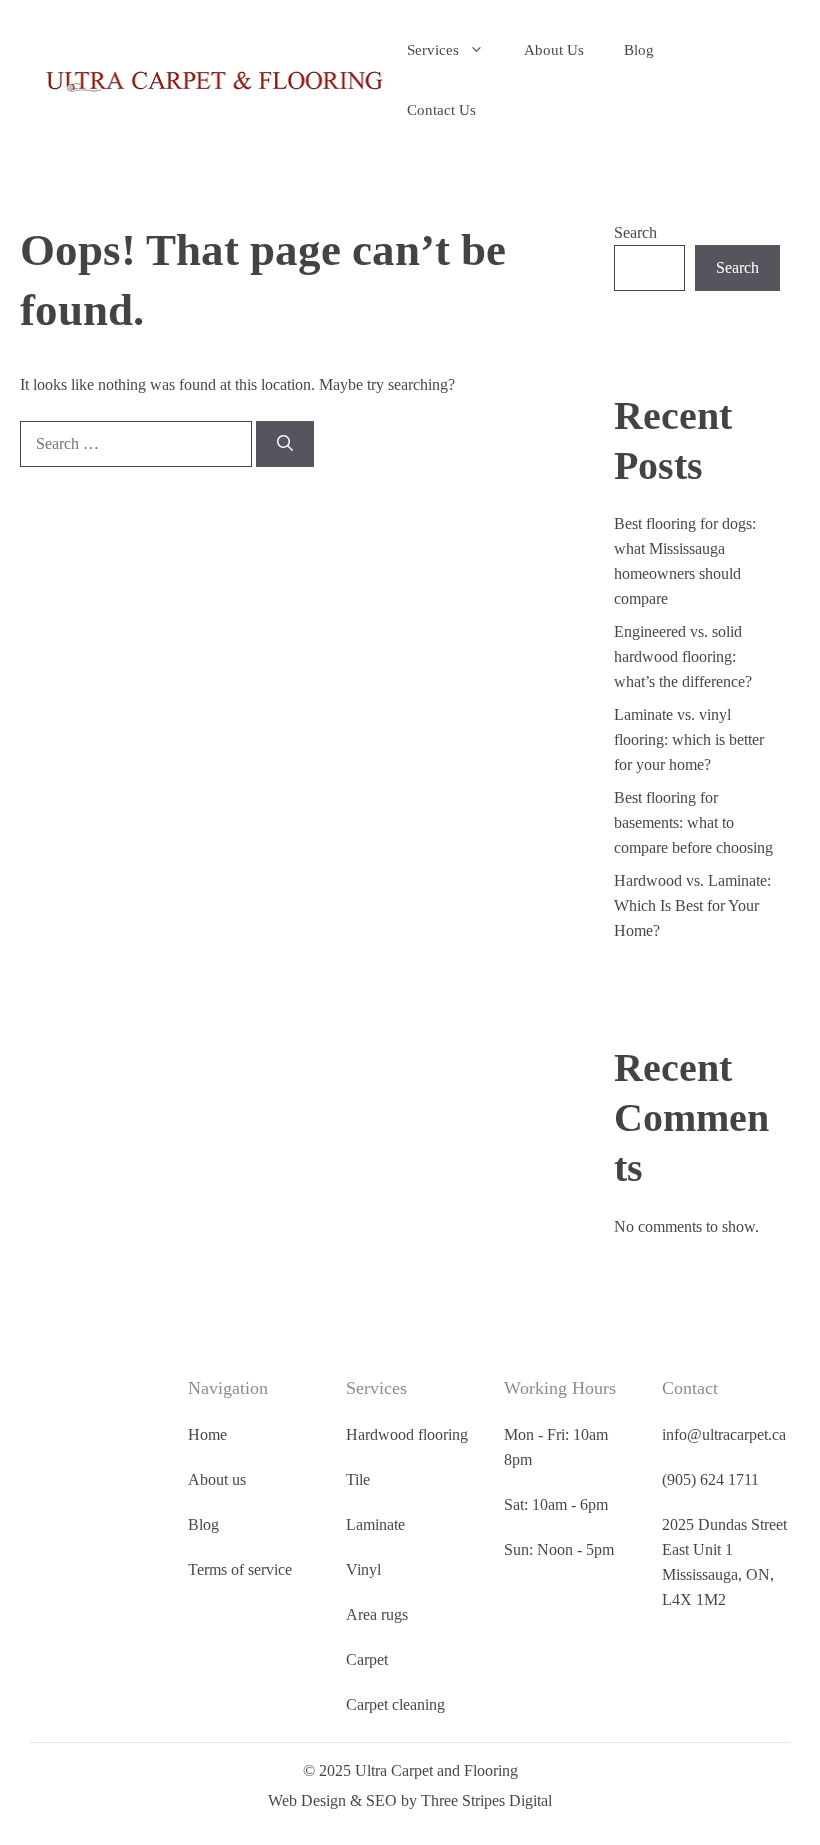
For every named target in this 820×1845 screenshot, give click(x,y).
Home (269, 1434)
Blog (639, 50)
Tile (401, 1504)
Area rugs (420, 1639)
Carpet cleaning (438, 1729)
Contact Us (441, 110)
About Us (554, 50)
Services (433, 50)
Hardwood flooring (423, 1447)
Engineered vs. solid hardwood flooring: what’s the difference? (683, 656)
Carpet (410, 1684)
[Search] (285, 444)
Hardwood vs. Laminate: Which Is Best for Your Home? (692, 905)
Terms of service (302, 1569)
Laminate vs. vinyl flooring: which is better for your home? (689, 739)
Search (635, 232)
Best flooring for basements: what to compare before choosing (693, 822)
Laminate (418, 1549)
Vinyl (406, 1594)
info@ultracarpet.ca (728, 1434)
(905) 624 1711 (714, 1479)
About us (279, 1479)
